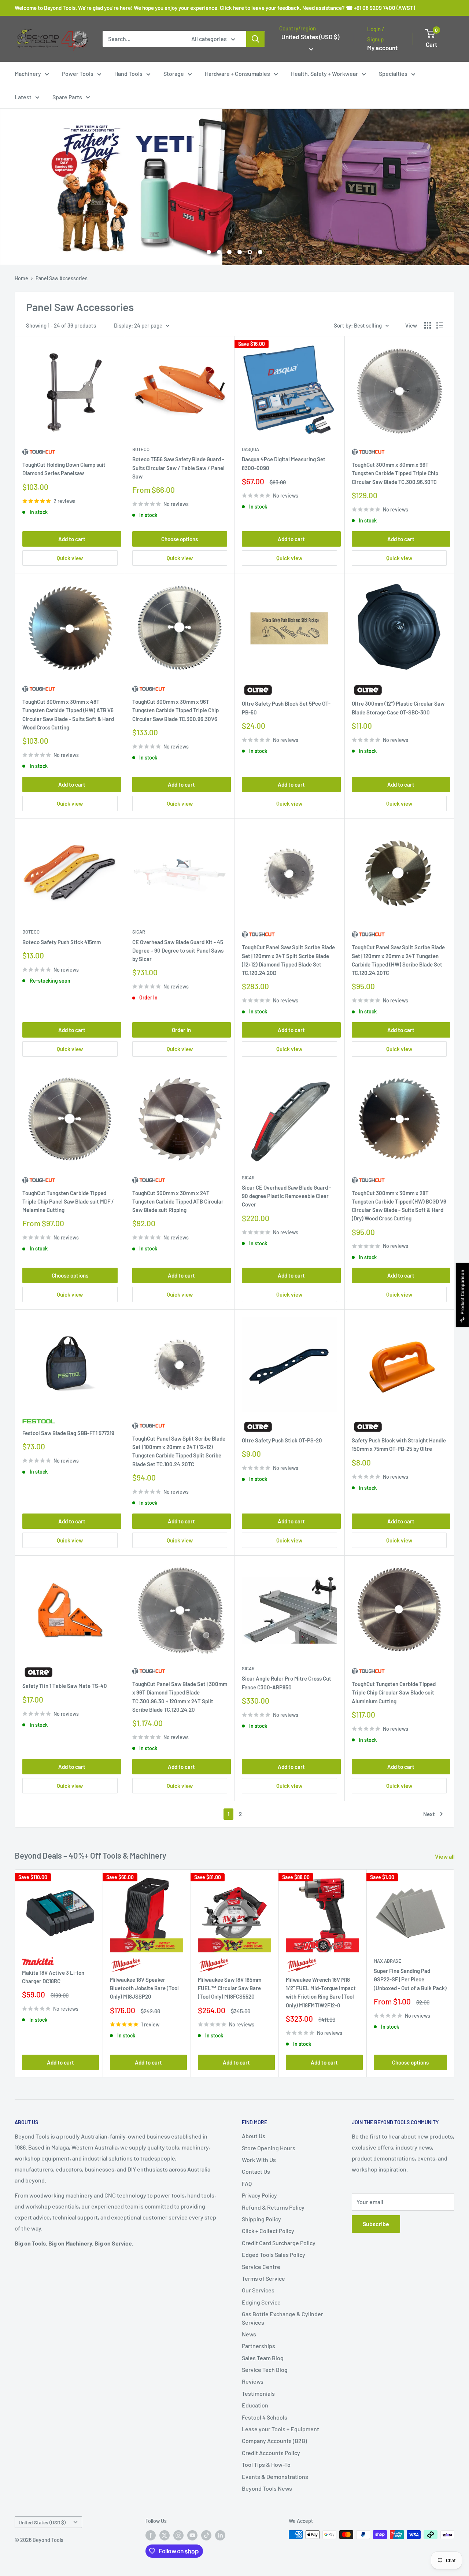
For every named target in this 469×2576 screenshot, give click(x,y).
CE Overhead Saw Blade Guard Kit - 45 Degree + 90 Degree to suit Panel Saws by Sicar (178, 951)
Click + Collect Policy (268, 2231)
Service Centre (261, 2267)
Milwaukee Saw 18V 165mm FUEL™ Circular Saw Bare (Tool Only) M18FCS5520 (230, 1988)
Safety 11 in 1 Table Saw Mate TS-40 (65, 1686)
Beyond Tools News (267, 2488)
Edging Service (261, 2302)
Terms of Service (263, 2278)
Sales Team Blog (263, 2358)
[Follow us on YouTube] (192, 2535)
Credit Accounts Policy (271, 2453)
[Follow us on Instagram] (178, 2535)
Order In (181, 1030)
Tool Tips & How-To (266, 2464)
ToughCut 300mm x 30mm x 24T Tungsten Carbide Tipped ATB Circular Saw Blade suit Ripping (178, 1202)
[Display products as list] (440, 325)
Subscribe (376, 2224)
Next (429, 1814)
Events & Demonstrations (275, 2477)
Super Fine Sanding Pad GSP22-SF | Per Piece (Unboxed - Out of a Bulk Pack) (410, 1979)
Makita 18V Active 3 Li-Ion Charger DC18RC (53, 1976)
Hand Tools (128, 73)
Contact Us (256, 2171)
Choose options (180, 539)
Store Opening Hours (269, 2148)
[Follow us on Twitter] (165, 2535)
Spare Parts (67, 97)
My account (382, 48)
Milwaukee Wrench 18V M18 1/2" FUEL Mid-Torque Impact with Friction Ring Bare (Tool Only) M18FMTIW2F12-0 (321, 1992)
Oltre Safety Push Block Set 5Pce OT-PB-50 (286, 708)
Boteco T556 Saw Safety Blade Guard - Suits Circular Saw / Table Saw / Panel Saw (178, 468)
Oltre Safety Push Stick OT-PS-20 (282, 1440)
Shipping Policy (261, 2219)
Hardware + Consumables (237, 73)
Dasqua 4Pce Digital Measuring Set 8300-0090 (284, 463)
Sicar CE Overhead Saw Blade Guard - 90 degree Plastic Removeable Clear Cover (287, 1196)
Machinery (28, 73)
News (249, 2334)
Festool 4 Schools (265, 2417)
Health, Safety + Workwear (324, 73)
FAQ (247, 2183)
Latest (23, 97)
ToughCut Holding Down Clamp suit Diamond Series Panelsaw (64, 469)
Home (21, 278)
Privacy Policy (259, 2195)
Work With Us (259, 2160)
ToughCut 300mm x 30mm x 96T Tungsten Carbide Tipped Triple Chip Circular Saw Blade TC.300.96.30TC (395, 473)
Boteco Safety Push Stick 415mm (62, 942)
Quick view (70, 558)
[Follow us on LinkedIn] (220, 2535)
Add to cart (72, 539)
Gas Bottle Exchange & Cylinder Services (282, 2318)
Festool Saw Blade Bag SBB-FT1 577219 (68, 1433)
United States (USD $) (42, 2522)
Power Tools (78, 73)
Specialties (393, 73)
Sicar (139, 932)
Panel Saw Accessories (62, 278)
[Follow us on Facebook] (151, 2535)
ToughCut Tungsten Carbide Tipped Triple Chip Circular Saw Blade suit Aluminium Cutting (394, 1692)
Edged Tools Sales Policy (274, 2255)
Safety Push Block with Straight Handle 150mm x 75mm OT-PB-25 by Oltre (399, 1444)
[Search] (255, 39)
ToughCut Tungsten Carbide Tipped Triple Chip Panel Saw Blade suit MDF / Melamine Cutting (68, 1202)
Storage (174, 73)
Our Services (258, 2290)
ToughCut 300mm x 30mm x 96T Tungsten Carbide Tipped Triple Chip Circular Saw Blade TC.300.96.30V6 (176, 710)
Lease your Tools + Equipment (280, 2429)
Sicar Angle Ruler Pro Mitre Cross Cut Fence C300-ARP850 (287, 1683)
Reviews (253, 2381)
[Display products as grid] (428, 325)
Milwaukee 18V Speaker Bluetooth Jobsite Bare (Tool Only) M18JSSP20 (144, 1988)
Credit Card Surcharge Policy (279, 2243)
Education (255, 2405)
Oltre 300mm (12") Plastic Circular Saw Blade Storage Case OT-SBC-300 (398, 708)
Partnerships (258, 2346)
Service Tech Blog (265, 2370)
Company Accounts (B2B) (274, 2441)
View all (445, 1856)
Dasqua (250, 449)
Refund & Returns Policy (273, 2207)
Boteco (141, 449)
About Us (254, 2136)
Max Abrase (387, 1961)
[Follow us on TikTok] (206, 2535)
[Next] (455, 1973)
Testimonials (258, 2393)
